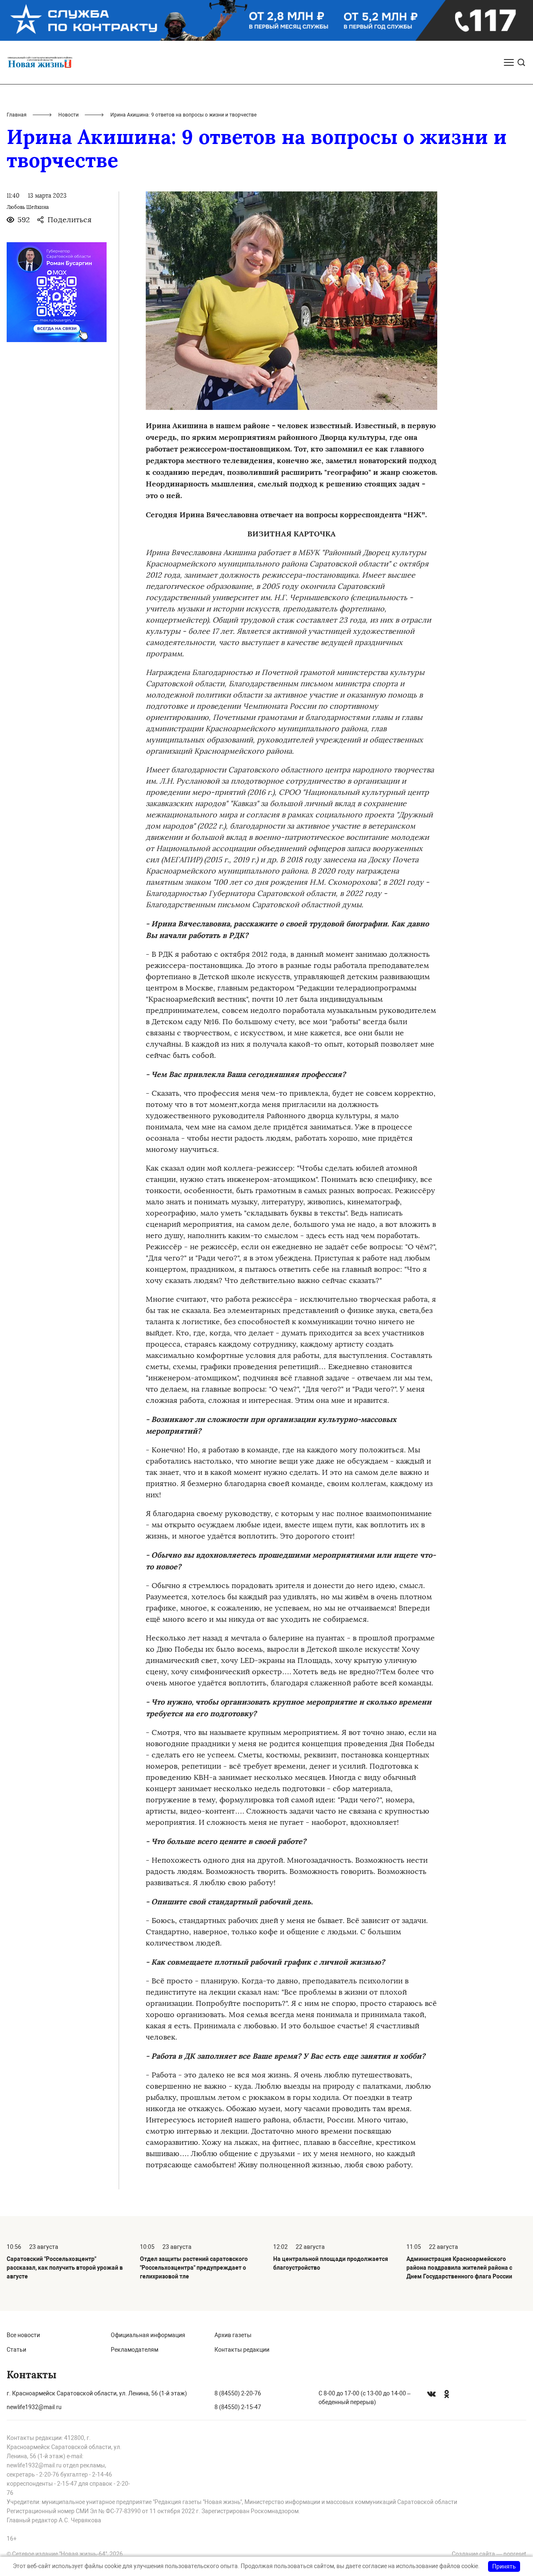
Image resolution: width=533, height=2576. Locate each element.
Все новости (23, 2335)
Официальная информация (148, 2335)
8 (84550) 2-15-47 (238, 2407)
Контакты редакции (242, 2350)
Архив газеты (233, 2335)
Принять (504, 2566)
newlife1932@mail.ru (34, 2407)
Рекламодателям (134, 2350)
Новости (68, 115)
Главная (17, 115)
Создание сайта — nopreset (489, 2554)
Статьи (16, 2350)
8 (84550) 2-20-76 (238, 2393)
